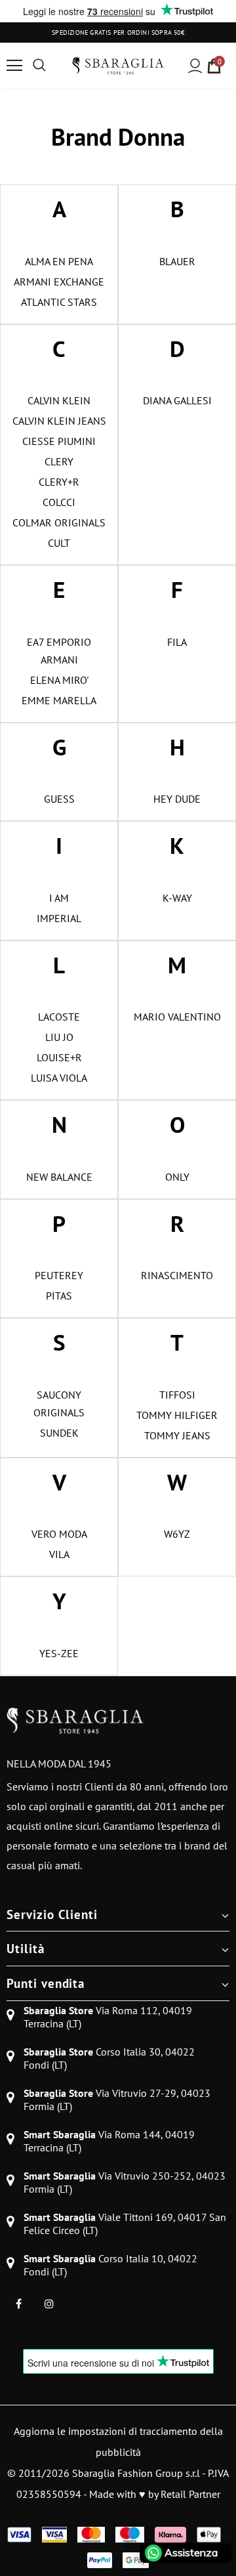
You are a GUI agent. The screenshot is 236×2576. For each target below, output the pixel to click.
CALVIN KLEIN (59, 400)
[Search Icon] (39, 66)
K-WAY (177, 898)
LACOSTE (59, 1017)
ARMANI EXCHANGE (59, 282)
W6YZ (177, 1534)
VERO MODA (59, 1534)
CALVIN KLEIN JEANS (59, 421)
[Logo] (118, 66)
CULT (59, 543)
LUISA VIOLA (59, 1078)
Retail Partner (190, 2494)
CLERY (59, 461)
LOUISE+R (59, 1057)
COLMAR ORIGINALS (59, 522)
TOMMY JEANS (177, 1435)
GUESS (59, 799)
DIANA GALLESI (177, 400)
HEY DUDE (177, 799)
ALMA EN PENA (59, 261)
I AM (59, 898)
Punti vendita (46, 1983)
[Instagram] (49, 2303)
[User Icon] (195, 66)
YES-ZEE (59, 1653)
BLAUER (177, 261)
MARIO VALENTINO (177, 1017)
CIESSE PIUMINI (59, 441)
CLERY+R (59, 482)
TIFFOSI (177, 1395)
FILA (177, 642)
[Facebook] (18, 2303)
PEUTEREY (59, 1275)
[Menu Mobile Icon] (14, 66)
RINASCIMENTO (177, 1275)
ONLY (177, 1177)
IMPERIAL (59, 918)
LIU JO (59, 1037)
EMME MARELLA (59, 700)
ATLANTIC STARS (59, 302)
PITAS (59, 1296)
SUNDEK (59, 1433)
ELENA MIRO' (59, 680)
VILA (59, 1554)
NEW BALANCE (59, 1177)
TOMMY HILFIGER (177, 1415)
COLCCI (59, 502)
